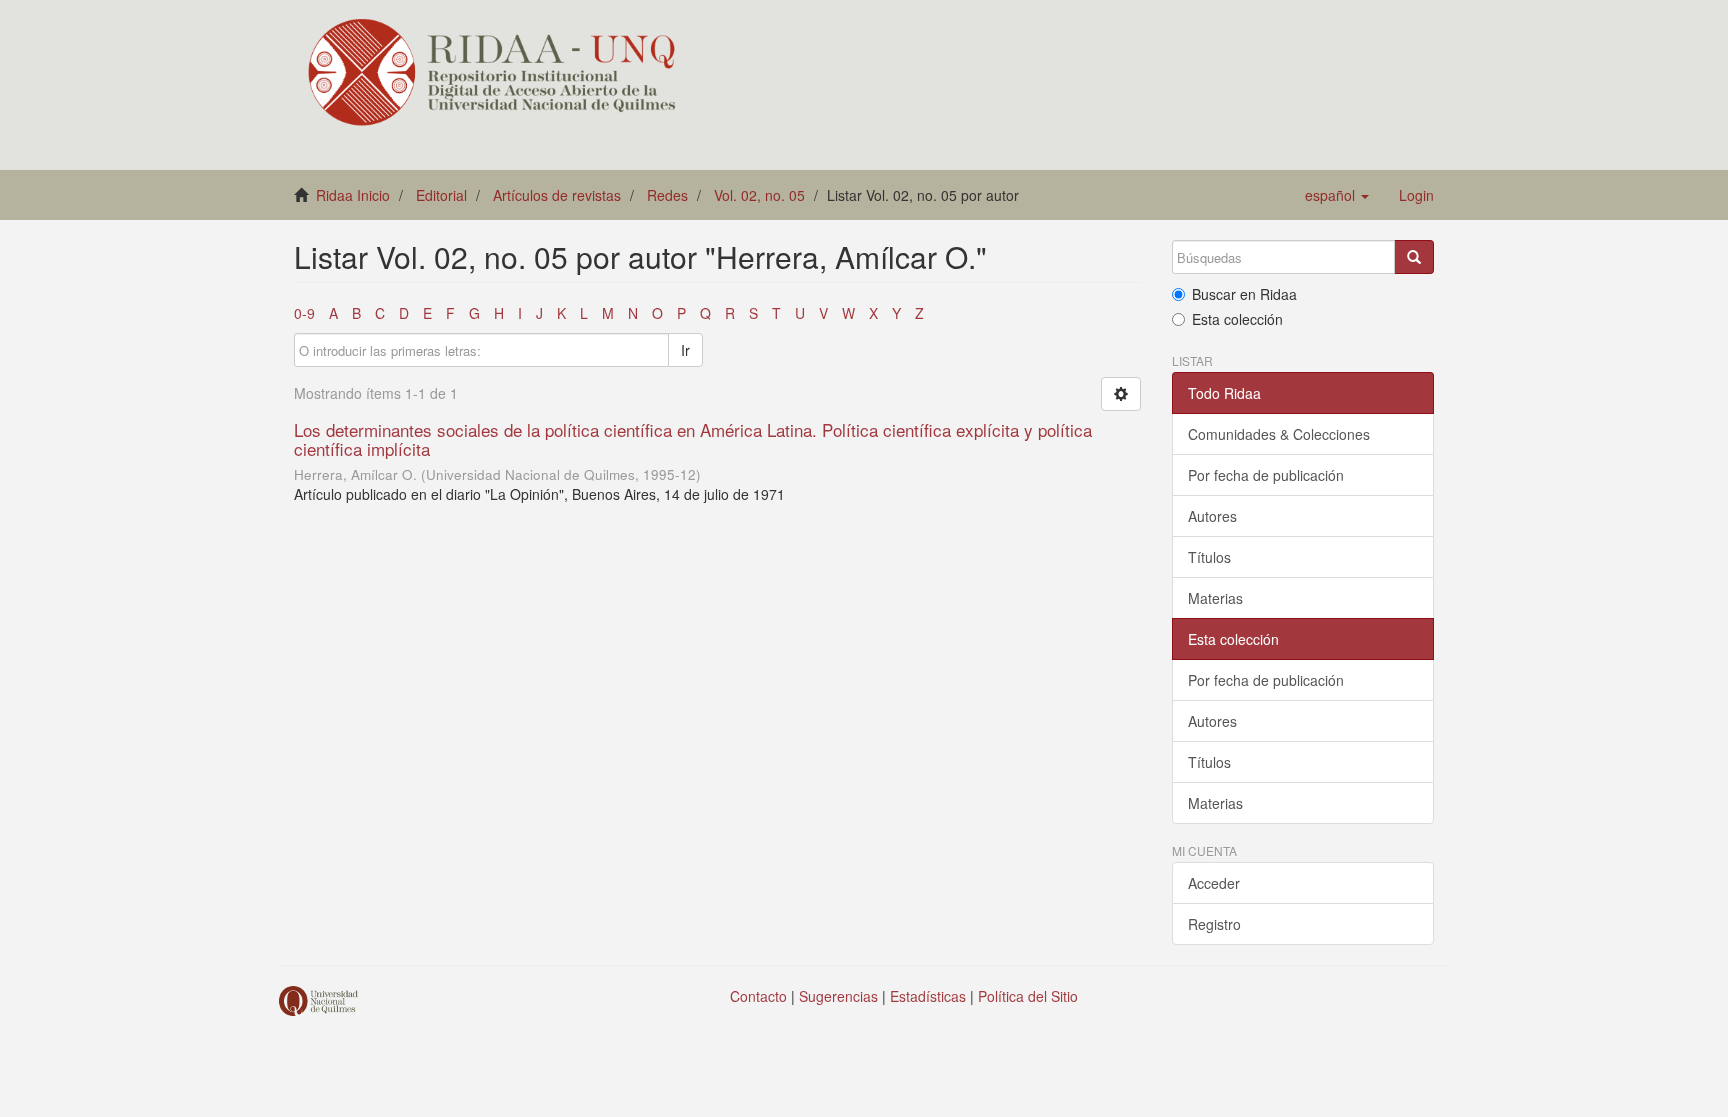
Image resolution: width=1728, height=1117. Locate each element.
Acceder (1214, 883)
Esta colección (1237, 319)
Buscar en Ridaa (1244, 294)
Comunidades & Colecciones (1279, 434)
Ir (685, 350)
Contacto (758, 996)
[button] (1337, 195)
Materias (1215, 598)
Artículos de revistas (557, 195)
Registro (1214, 924)
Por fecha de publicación (1266, 475)
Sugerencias (838, 996)
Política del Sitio (1028, 996)
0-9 (304, 313)
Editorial (441, 195)
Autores (1212, 516)
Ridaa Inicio (353, 195)
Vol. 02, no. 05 (759, 195)
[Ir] (1414, 257)
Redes (667, 195)
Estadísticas (928, 996)
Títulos (1209, 557)
